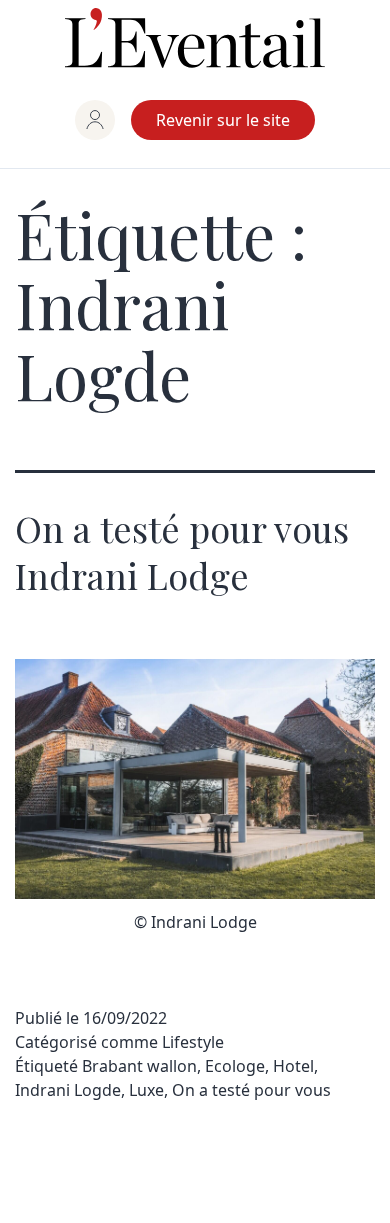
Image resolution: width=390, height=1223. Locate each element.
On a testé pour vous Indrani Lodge (182, 551)
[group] (95, 120)
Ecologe (235, 1066)
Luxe (146, 1090)
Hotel (293, 1066)
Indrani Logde (68, 1090)
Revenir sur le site (223, 120)
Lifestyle (193, 1042)
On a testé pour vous (251, 1090)
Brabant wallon (139, 1066)
